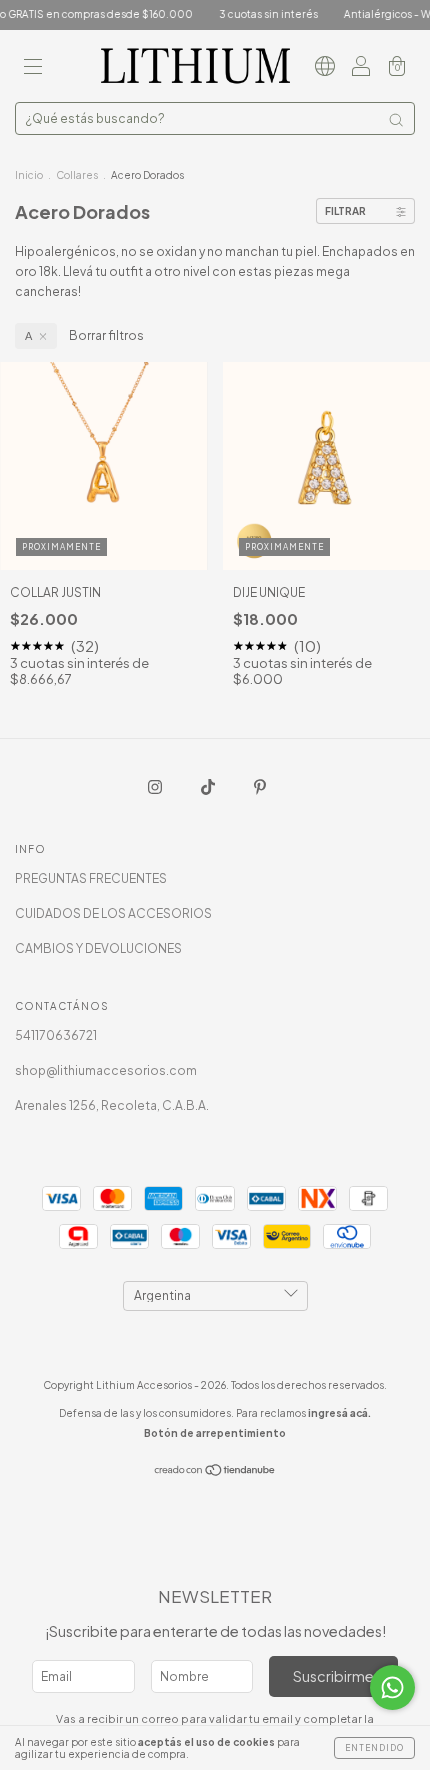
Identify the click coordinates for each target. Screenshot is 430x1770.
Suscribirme (333, 1676)
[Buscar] (396, 120)
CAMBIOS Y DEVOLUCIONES (98, 948)
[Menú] (33, 68)
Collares (77, 175)
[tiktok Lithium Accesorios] (209, 786)
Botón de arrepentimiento (215, 1433)
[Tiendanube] (215, 1472)
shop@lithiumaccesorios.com (106, 1070)
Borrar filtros (106, 335)
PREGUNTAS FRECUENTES (91, 878)
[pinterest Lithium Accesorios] (260, 786)
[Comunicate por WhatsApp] (392, 1687)
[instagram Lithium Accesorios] (156, 786)
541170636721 (56, 1035)
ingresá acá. (339, 1413)
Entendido (374, 1748)
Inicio (29, 175)
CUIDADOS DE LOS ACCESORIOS (113, 913)
